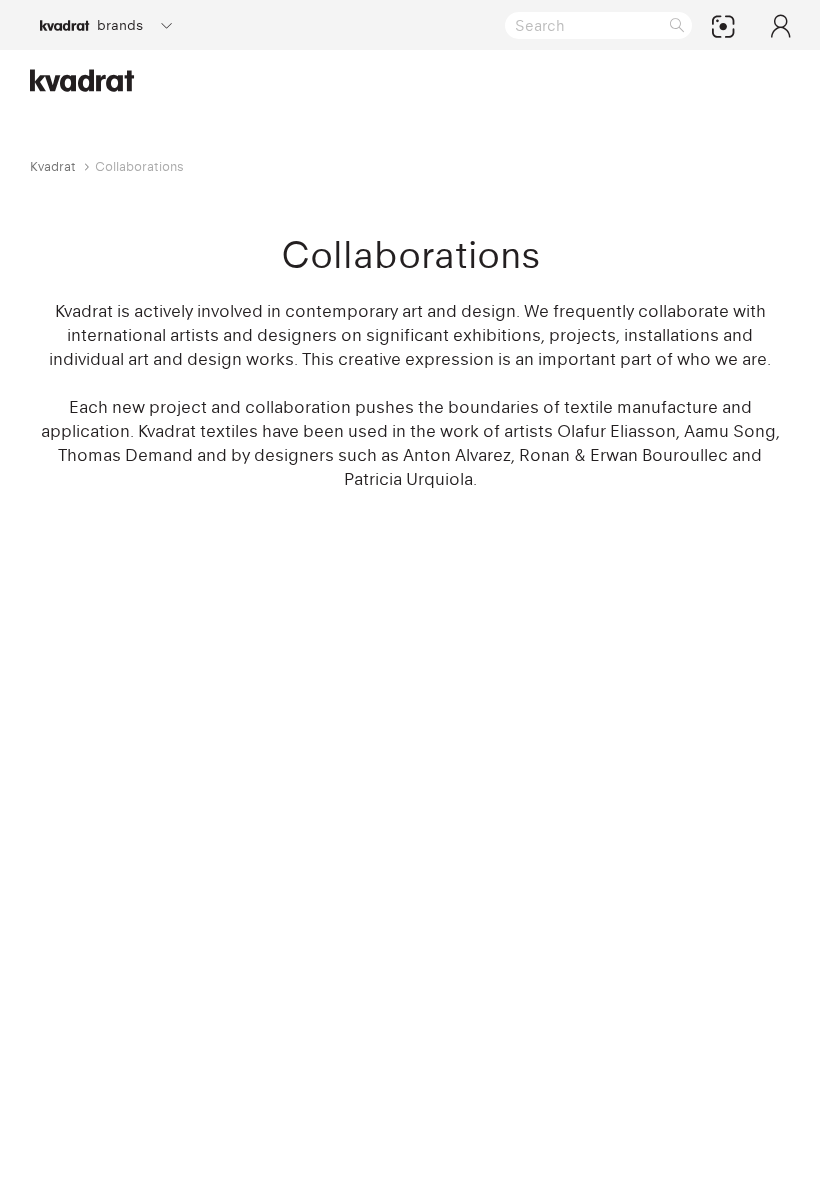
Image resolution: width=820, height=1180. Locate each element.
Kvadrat (53, 166)
